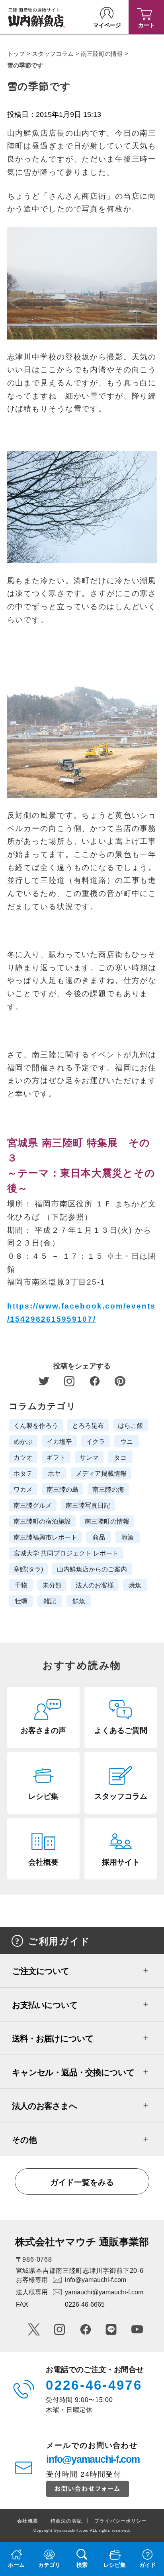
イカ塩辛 (59, 1441)
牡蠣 (21, 1601)
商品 (99, 1537)
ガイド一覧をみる (82, 2182)
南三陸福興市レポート (45, 1537)
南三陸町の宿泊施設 (42, 1521)
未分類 (52, 1585)
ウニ (127, 1441)
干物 (21, 1585)
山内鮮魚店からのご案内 (92, 1569)
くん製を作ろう (36, 1425)
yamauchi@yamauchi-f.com (104, 2292)
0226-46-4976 (94, 2385)
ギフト (56, 1457)
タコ (120, 1457)
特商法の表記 (66, 2521)
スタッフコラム (53, 54)
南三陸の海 (108, 1489)
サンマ (89, 1457)
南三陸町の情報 (102, 54)
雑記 (50, 1601)
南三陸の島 (62, 1489)
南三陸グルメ (33, 1505)
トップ (16, 54)
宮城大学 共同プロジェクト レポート (66, 1553)
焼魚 (135, 1585)
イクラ (96, 1441)
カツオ (23, 1457)
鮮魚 (79, 1601)
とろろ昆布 (88, 1425)
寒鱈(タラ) (28, 1569)
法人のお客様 (95, 1585)
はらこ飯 (131, 1425)
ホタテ (23, 1473)
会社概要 (28, 2521)
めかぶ (23, 1441)
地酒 (127, 1537)
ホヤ (54, 1473)
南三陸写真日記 (88, 1505)
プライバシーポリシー (121, 2521)
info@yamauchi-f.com (96, 2280)
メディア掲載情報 (101, 1473)
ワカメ (23, 1489)
